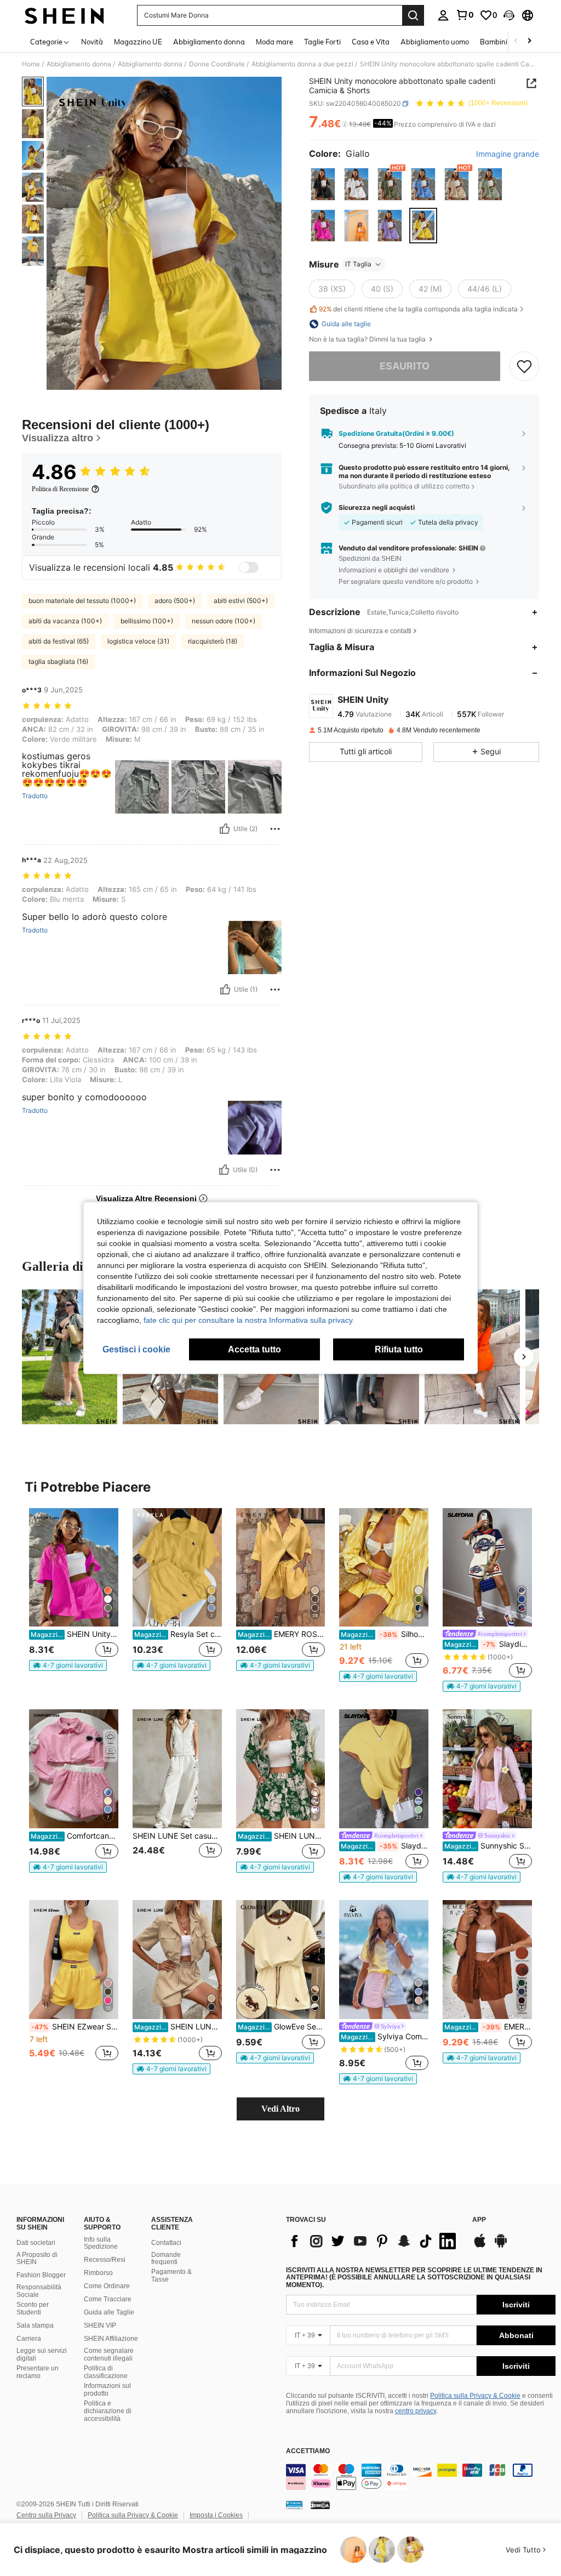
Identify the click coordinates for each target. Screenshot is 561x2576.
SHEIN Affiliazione (111, 2339)
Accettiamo (308, 2451)
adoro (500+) (175, 601)
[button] (509, 15)
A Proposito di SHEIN (37, 2259)
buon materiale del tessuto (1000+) (82, 601)
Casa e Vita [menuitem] (371, 42)
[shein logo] (64, 15)
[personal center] (443, 15)
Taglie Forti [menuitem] (322, 42)
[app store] (480, 2246)
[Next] (524, 1357)
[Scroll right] (529, 41)
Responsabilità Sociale (39, 2291)
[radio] (323, 184)
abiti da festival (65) (59, 641)
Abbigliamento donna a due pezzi (302, 64)
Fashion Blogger (41, 2275)
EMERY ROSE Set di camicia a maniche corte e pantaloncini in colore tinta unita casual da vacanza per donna (282, 1634)
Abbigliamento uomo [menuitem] (435, 42)
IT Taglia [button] (358, 264)
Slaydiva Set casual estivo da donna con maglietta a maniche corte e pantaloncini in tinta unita (385, 1846)
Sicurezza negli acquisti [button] (377, 508)
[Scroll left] (516, 41)
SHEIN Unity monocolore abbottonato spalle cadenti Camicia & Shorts (75, 1634)
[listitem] (74, 1594)
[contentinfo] (421, 2477)
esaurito (405, 366)
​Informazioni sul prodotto (107, 2390)
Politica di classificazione (106, 2372)
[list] (374, 2241)
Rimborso (98, 2273)
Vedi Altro (280, 2109)
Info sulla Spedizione (101, 2243)
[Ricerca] (413, 15)
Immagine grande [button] (508, 154)
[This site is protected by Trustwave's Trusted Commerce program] (294, 2505)
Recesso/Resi (105, 2260)
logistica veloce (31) (138, 641)
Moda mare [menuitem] (274, 42)
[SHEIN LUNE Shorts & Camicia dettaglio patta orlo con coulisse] (177, 1960)
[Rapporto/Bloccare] (275, 829)
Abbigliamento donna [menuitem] (209, 42)
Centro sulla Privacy (46, 2515)
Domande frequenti (166, 2259)
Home (31, 64)
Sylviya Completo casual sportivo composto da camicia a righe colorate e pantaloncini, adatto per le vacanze (385, 2037)
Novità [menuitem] (92, 42)
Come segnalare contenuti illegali (109, 2355)
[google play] (501, 2246)
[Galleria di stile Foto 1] (70, 1357)
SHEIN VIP (100, 2325)
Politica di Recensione (60, 489)
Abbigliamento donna (79, 64)
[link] (465, 15)
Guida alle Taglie (109, 2312)
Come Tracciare (108, 2299)
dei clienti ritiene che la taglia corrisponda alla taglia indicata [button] (418, 309)
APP (479, 2220)
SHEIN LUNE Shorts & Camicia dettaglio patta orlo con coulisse (178, 2027)
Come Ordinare (107, 2286)
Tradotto (35, 796)
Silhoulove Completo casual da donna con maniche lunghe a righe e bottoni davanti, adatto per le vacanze (385, 1634)
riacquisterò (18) (213, 641)
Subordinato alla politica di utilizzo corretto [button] (404, 486)
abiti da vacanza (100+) (65, 621)
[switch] (249, 567)
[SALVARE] (524, 366)
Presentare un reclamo (38, 2372)
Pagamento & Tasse (171, 2276)
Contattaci (166, 2243)
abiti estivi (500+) (241, 601)
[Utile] (225, 829)
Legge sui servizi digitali (42, 2355)
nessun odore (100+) (224, 621)
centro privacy (416, 2411)
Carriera (29, 2339)
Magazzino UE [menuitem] (138, 42)
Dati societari (36, 2243)
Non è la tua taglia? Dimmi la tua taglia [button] (368, 339)
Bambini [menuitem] (494, 42)
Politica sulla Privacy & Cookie (475, 2396)
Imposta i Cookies (216, 2515)
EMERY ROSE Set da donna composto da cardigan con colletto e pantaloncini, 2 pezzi (488, 2027)
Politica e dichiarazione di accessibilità (108, 2411)
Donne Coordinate (217, 64)
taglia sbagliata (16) (58, 661)
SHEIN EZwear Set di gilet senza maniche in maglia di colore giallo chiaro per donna (75, 2027)
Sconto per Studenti (33, 2308)
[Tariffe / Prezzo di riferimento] (345, 124)
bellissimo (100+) (147, 621)
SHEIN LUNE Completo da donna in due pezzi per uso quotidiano (282, 1836)
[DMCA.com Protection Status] (320, 2505)
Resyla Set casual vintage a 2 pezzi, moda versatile (178, 1634)
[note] (68, 1665)
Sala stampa (35, 2325)
